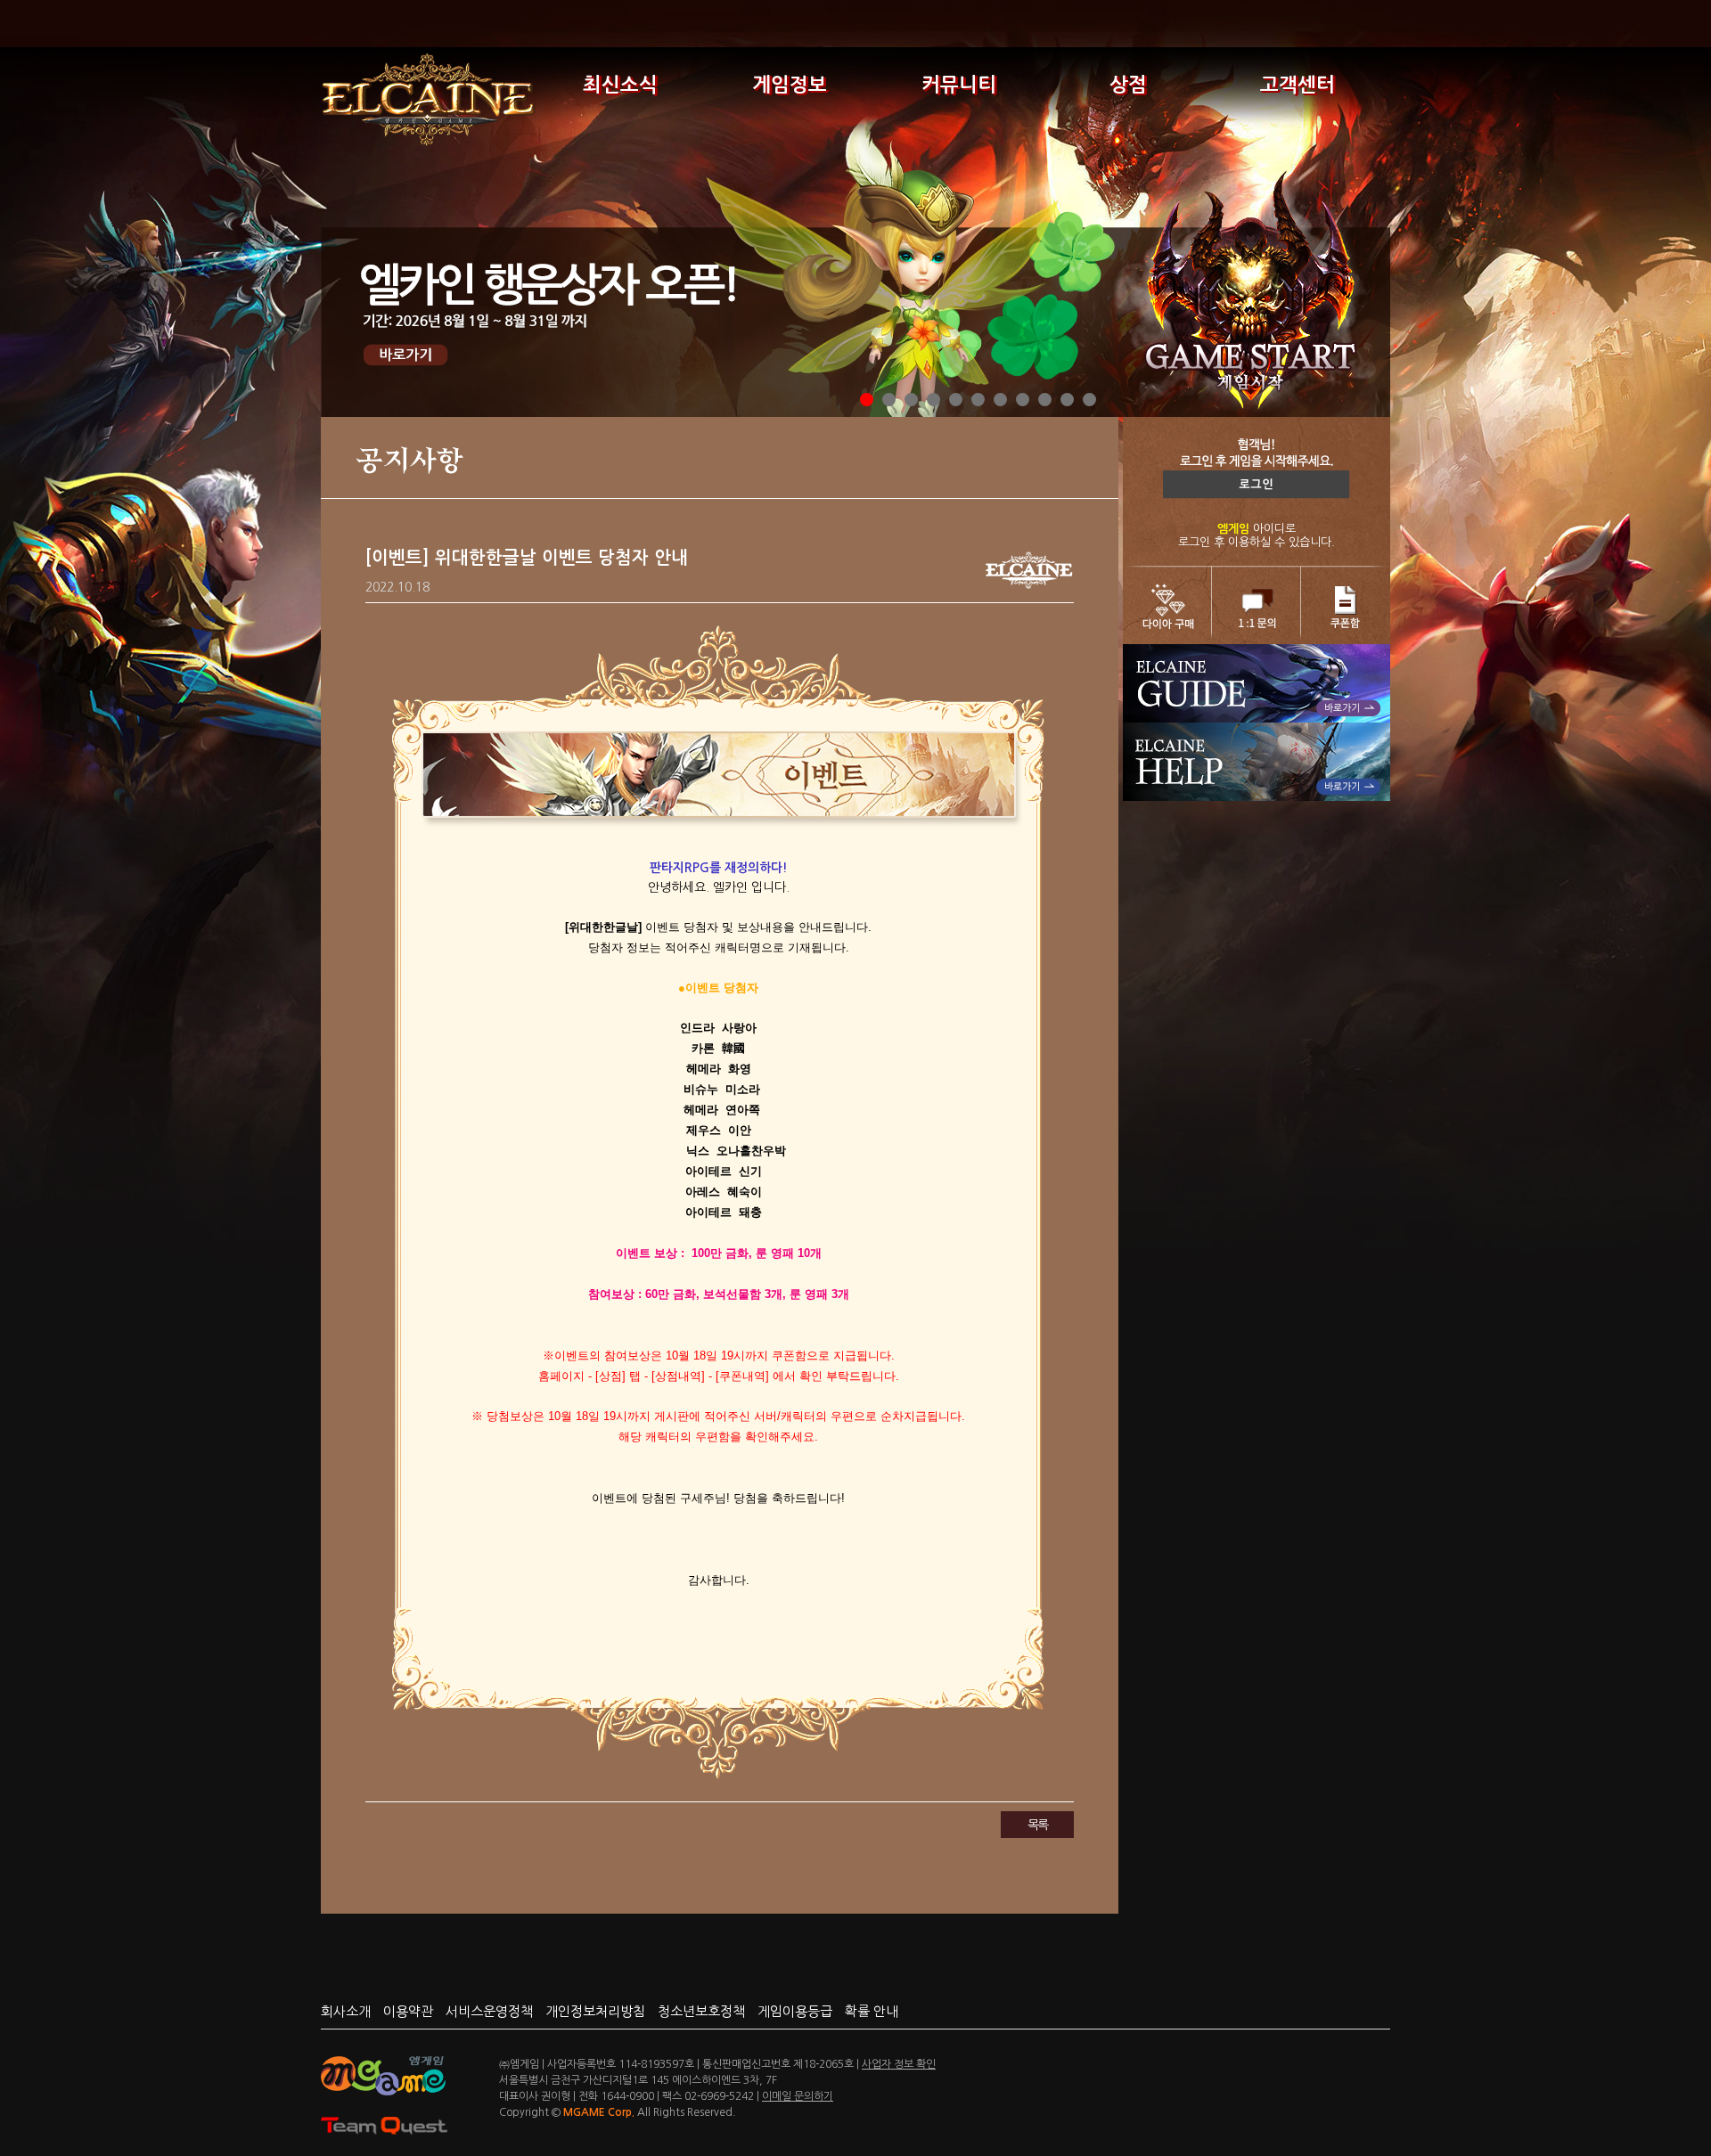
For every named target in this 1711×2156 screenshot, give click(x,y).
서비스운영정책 (489, 2011)
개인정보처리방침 (595, 2011)
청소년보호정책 (701, 2011)
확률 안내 (872, 2011)
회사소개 (346, 2011)
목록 (1037, 1825)
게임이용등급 (795, 2011)
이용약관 (408, 2011)
